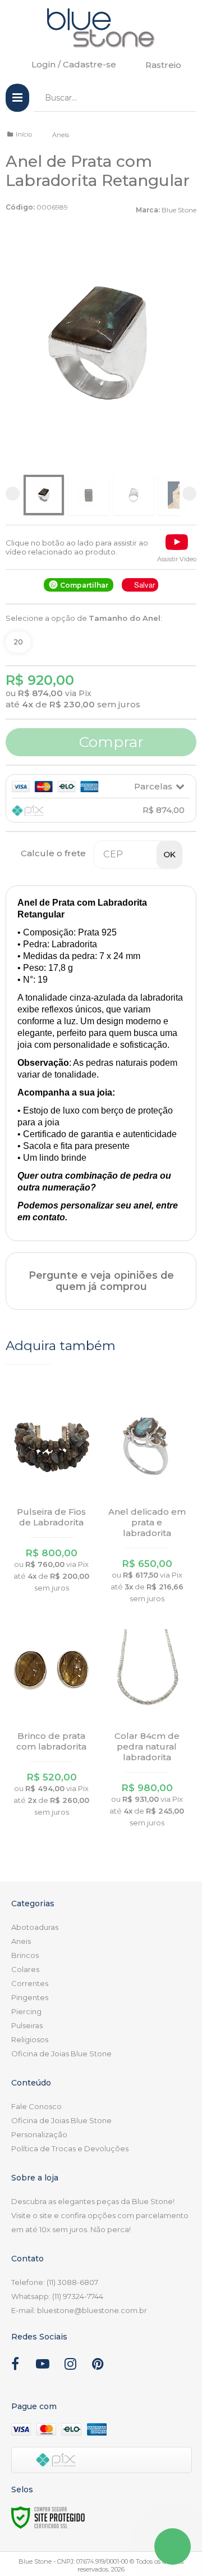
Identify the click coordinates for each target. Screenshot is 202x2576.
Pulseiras (27, 2025)
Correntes (30, 1983)
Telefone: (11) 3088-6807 (55, 2282)
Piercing (26, 2011)
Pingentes (30, 1997)
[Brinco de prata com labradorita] (52, 1722)
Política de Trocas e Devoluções (70, 2148)
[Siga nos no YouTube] (43, 2366)
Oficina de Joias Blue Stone (61, 2053)
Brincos (25, 1955)
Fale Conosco (36, 2106)
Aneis (61, 135)
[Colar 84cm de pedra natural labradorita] (147, 1727)
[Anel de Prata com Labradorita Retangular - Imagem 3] (134, 495)
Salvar (144, 585)
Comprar (109, 742)
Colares (25, 1969)
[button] (177, 547)
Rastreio (163, 65)
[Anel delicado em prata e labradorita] (147, 1503)
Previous (13, 494)
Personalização (39, 2134)
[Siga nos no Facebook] (15, 2366)
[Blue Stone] (101, 28)
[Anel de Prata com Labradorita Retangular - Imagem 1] (44, 495)
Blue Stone (179, 210)
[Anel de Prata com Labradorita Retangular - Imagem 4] (178, 495)
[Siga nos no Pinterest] (98, 2366)
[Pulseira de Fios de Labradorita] (52, 1498)
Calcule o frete (53, 853)
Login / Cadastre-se (74, 64)
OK (169, 855)
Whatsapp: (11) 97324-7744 (57, 2296)
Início (24, 134)
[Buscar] (180, 98)
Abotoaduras (35, 1927)
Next (189, 494)
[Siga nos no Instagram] (70, 2366)
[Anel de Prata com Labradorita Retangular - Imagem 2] (89, 495)
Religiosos (30, 2039)
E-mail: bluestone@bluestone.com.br (79, 2310)
